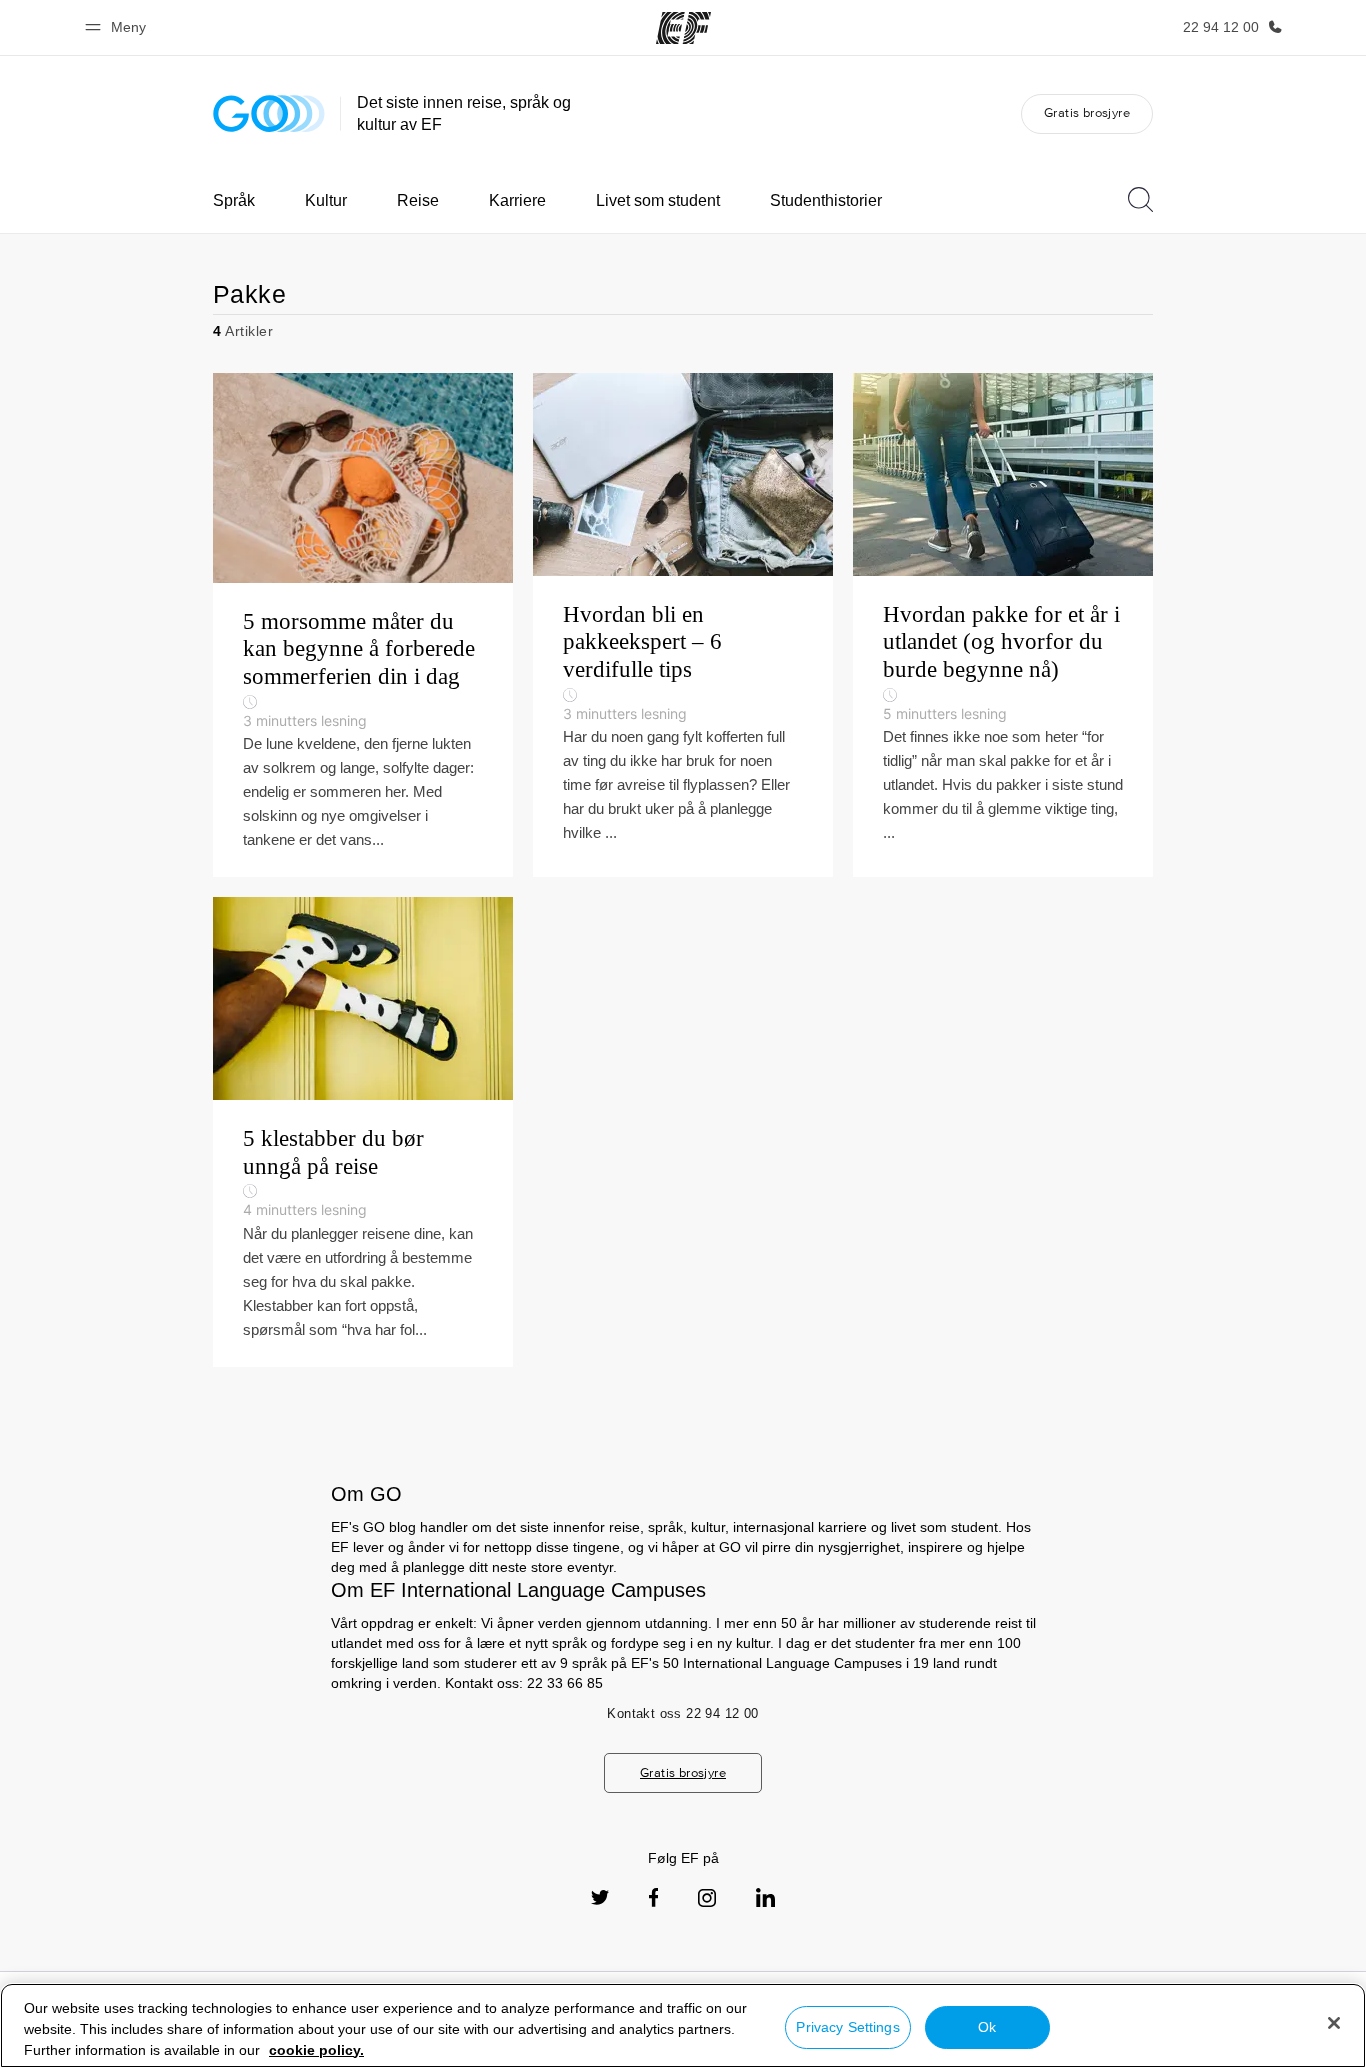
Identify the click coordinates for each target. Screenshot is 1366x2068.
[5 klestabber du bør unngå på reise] (363, 1132)
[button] (118, 27)
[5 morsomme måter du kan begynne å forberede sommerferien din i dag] (363, 625)
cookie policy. (316, 2050)
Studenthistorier (826, 200)
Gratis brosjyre (1087, 112)
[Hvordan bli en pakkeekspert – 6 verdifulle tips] (683, 625)
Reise (418, 200)
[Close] (1334, 2023)
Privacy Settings (847, 2027)
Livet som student (658, 200)
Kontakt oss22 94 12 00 (682, 1713)
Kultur (326, 200)
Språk (234, 200)
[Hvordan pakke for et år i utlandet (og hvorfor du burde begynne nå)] (1003, 625)
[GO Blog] (269, 113)
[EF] (683, 28)
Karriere (517, 200)
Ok (987, 2027)
